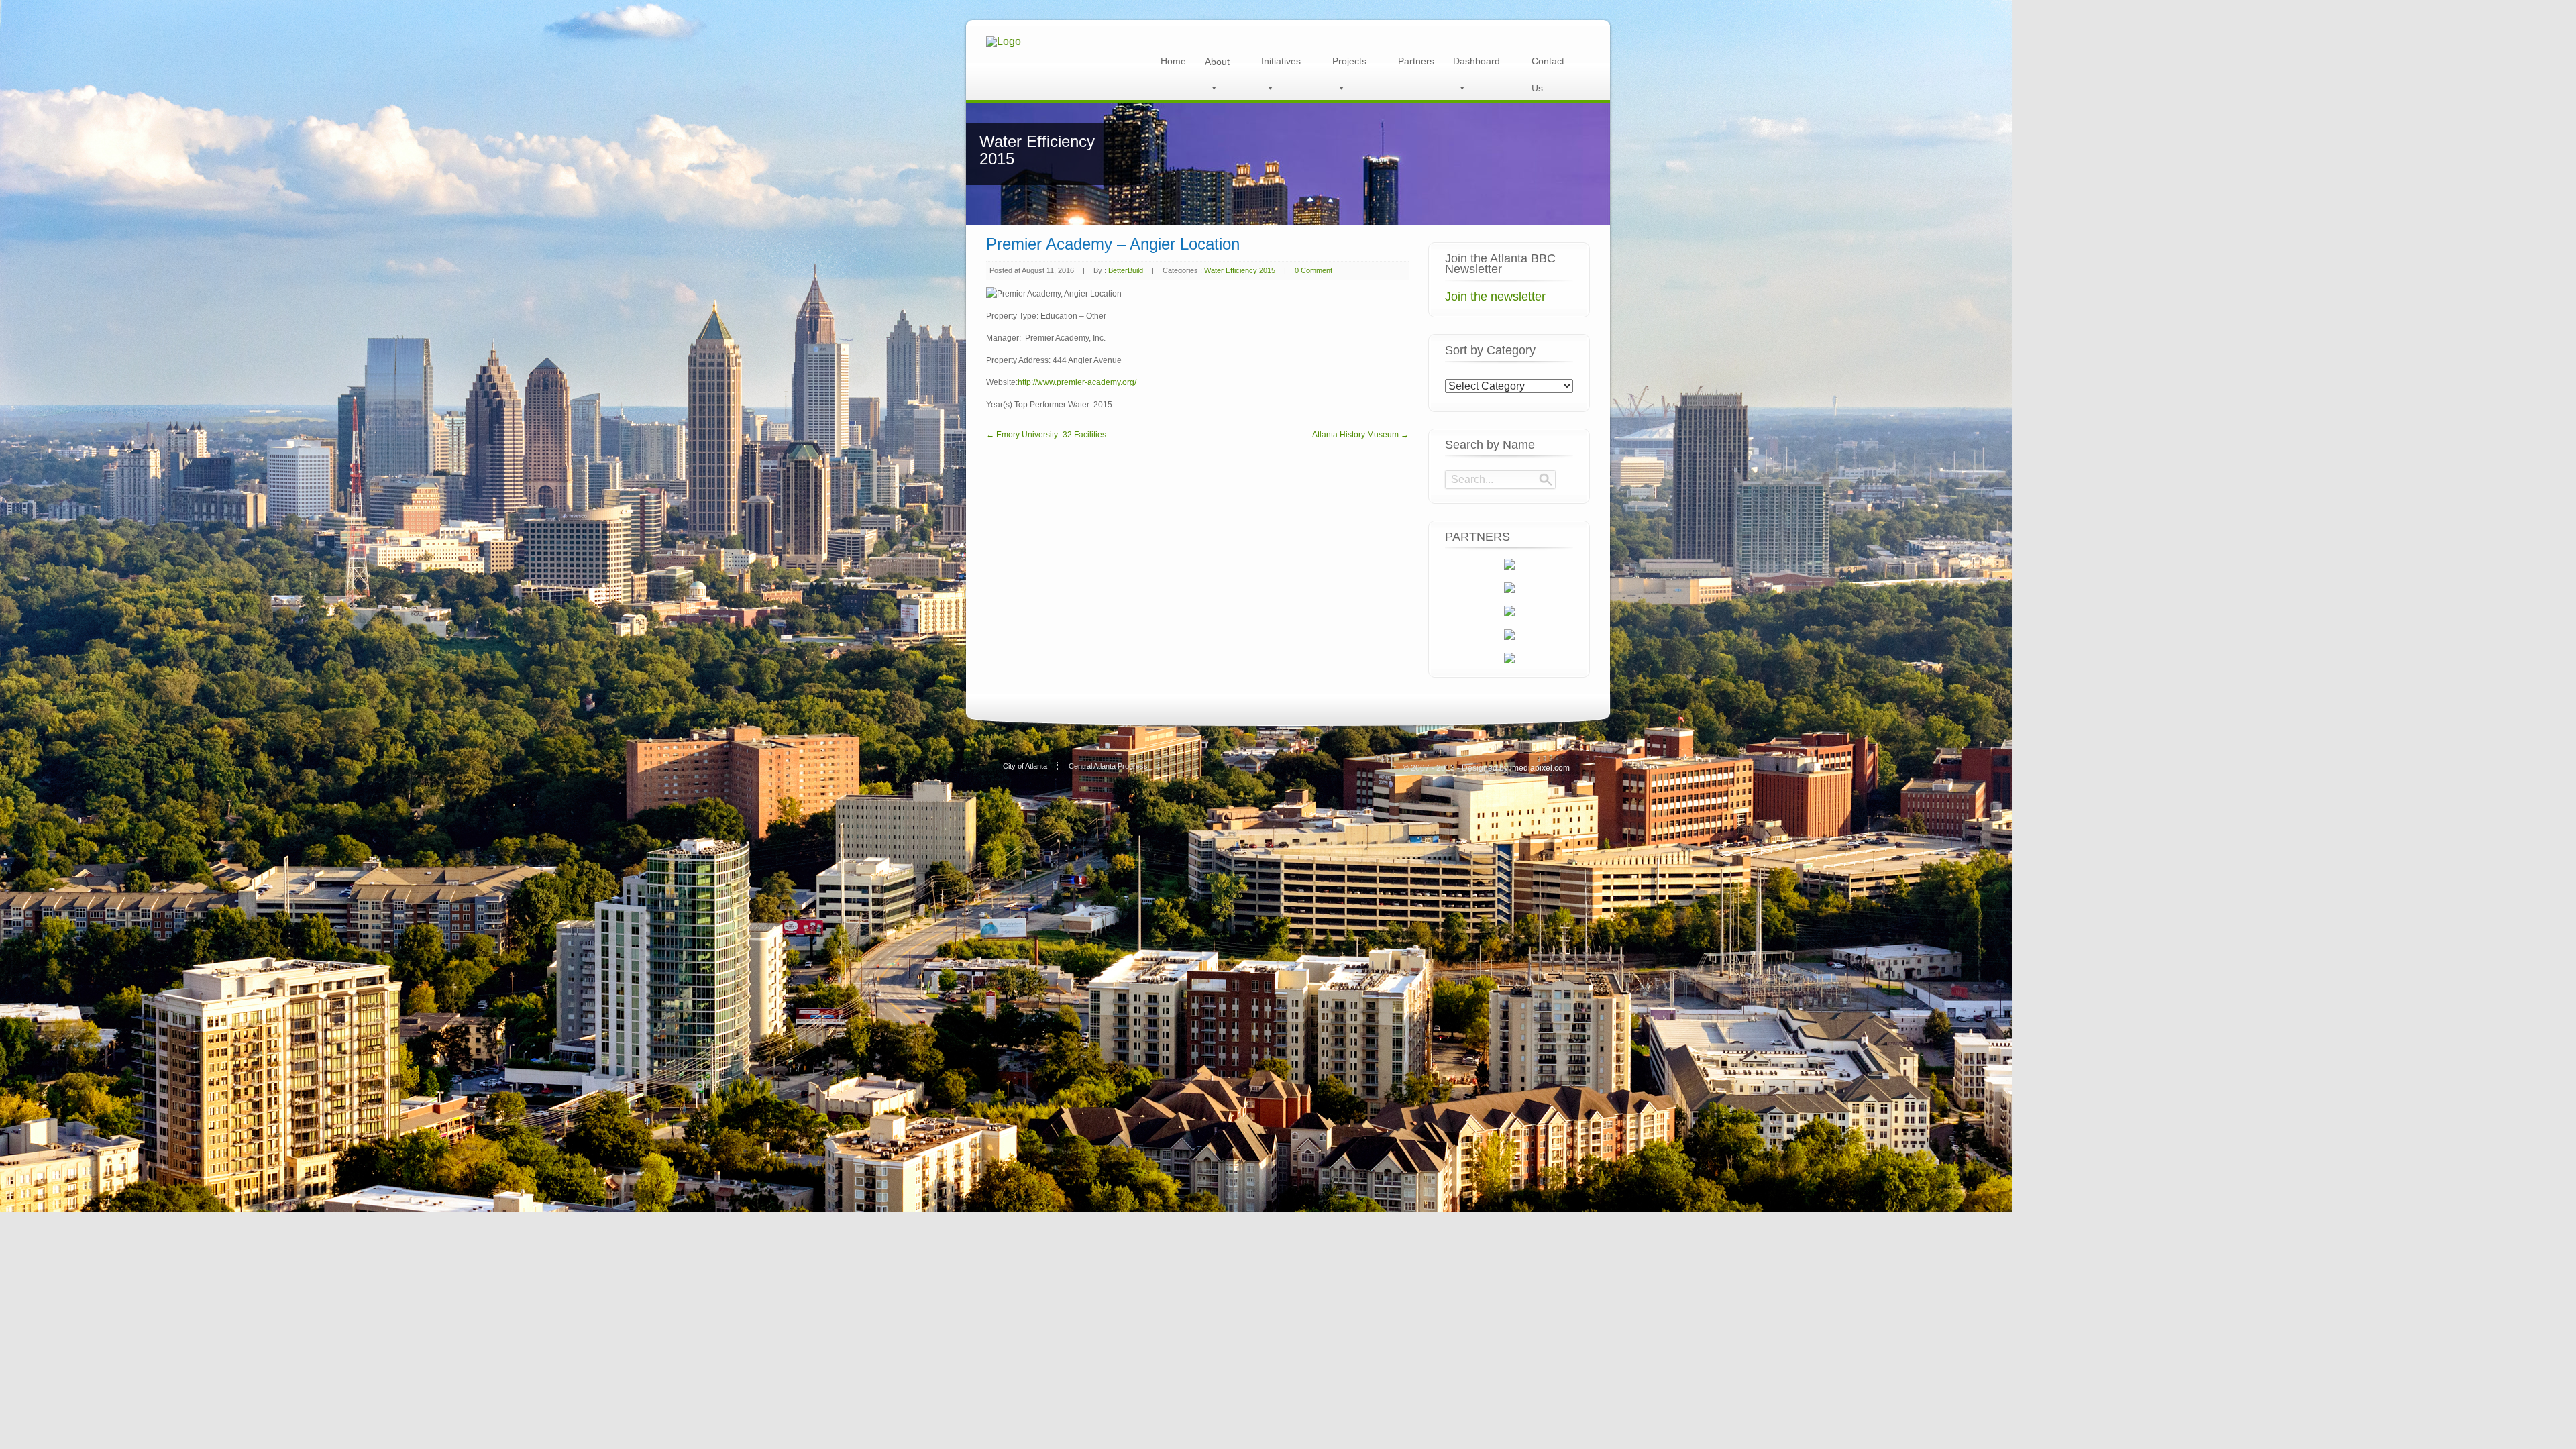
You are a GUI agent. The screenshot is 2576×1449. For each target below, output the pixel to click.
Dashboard (1477, 61)
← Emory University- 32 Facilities (1046, 435)
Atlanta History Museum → (1360, 435)
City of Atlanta (1025, 766)
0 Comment (1313, 270)
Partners (1416, 61)
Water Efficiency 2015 (1240, 270)
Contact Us (1548, 65)
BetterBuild (1126, 270)
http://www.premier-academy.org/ (1077, 382)
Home (1173, 61)
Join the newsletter (1495, 297)
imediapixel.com (1540, 768)
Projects (1349, 61)
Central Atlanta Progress (1108, 766)
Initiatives (1281, 61)
